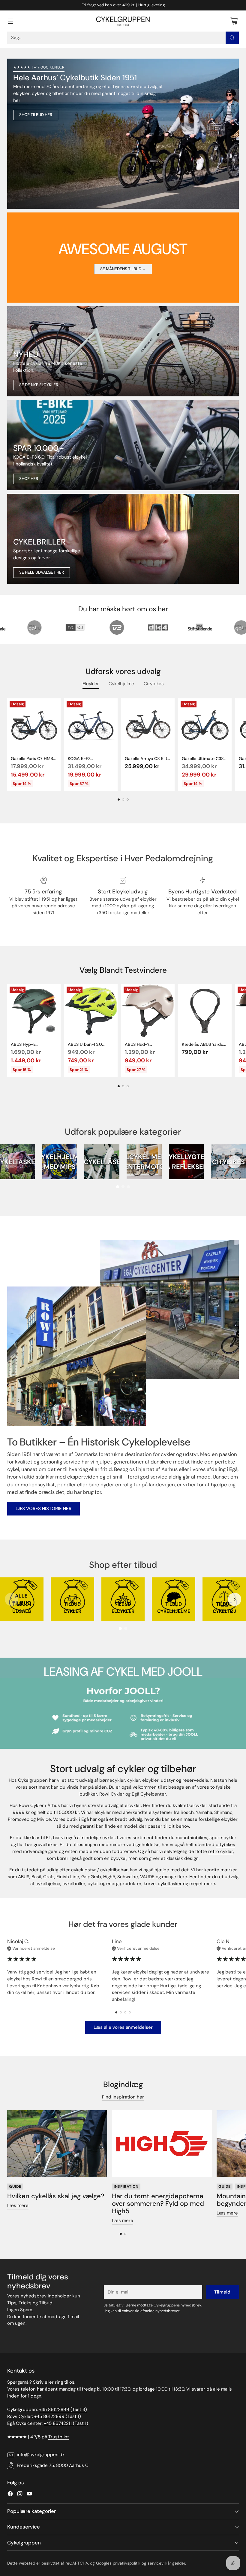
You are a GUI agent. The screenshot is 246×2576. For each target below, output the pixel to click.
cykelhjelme (48, 1884)
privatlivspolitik (127, 2563)
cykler (109, 1838)
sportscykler (223, 1838)
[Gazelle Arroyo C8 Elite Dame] (148, 725)
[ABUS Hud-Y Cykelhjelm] (148, 1011)
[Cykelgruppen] (123, 21)
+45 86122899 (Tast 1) (58, 2416)
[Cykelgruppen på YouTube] (29, 2495)
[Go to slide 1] (118, 1187)
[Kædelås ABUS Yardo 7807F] (205, 1011)
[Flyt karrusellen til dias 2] (123, 800)
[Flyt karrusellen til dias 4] (130, 2012)
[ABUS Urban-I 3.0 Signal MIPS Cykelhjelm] (91, 1011)
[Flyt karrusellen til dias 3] (128, 800)
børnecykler (112, 1780)
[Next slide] (235, 1162)
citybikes (225, 1845)
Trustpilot (59, 2437)
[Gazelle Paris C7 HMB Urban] (34, 725)
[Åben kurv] (234, 21)
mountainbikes (192, 1838)
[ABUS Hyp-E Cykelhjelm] (34, 1011)
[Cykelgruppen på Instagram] (20, 2495)
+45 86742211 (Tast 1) (66, 2423)
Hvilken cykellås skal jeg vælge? (56, 2196)
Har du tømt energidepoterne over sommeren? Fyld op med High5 (158, 2204)
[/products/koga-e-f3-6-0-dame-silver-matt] (123, 445)
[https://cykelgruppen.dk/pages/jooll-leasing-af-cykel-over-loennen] (123, 1713)
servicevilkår (159, 2563)
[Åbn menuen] (10, 21)
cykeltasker (170, 1884)
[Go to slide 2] (123, 1187)
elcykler (133, 1805)
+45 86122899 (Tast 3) (63, 2410)
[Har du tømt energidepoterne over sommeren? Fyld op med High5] (162, 2144)
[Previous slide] (11, 1162)
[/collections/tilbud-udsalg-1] (123, 134)
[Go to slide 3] (128, 1187)
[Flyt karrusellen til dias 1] (119, 800)
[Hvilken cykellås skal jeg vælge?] (57, 2144)
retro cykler (221, 1851)
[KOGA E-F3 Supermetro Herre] (91, 725)
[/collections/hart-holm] (123, 539)
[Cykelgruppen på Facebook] (10, 2495)
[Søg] (232, 38)
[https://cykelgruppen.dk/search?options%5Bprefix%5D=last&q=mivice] (123, 351)
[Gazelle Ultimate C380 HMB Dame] (205, 725)
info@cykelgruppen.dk (41, 2455)
